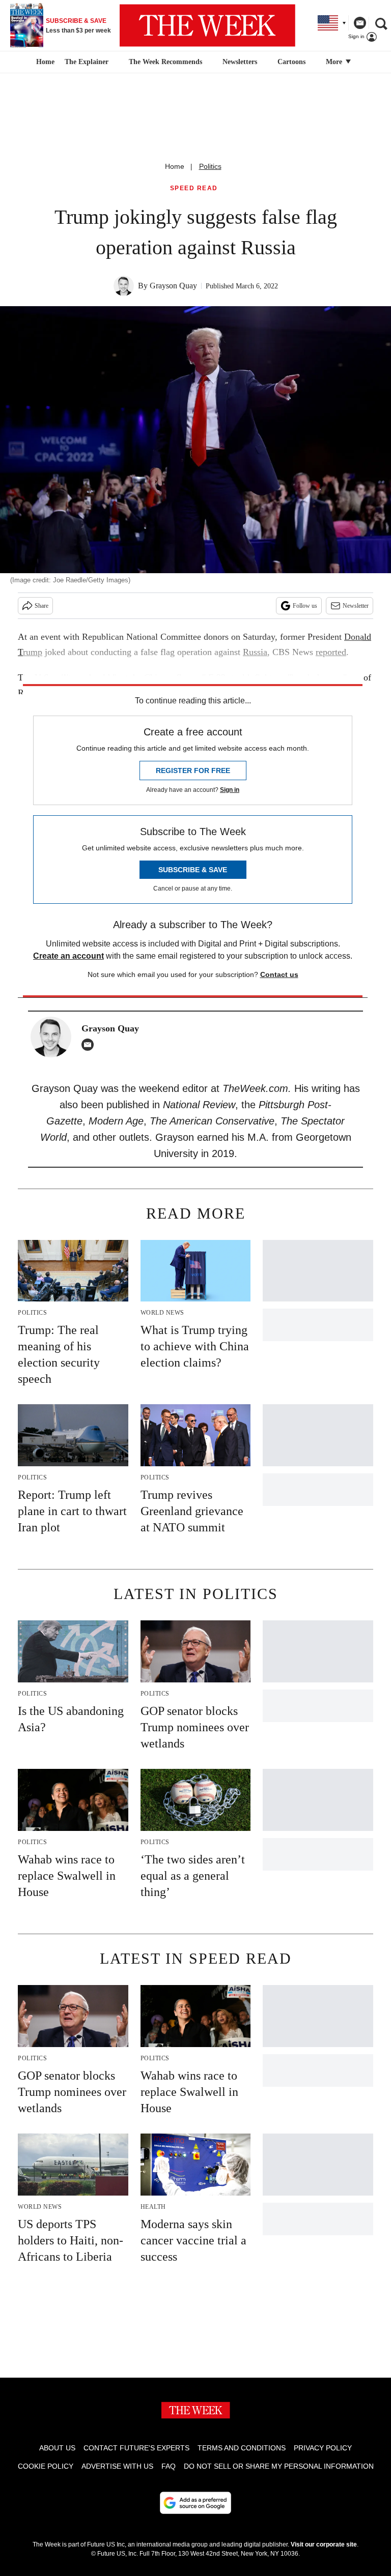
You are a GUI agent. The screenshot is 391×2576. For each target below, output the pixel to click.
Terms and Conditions (242, 2448)
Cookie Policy (46, 2466)
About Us (57, 2448)
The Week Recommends (165, 62)
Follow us (305, 606)
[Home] (44, 62)
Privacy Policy (323, 2448)
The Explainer (87, 62)
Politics (210, 166)
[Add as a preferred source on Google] (195, 2503)
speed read (194, 188)
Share (41, 606)
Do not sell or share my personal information (279, 2466)
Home (175, 166)
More (335, 62)
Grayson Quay (173, 286)
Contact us (279, 974)
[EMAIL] (90, 1045)
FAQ (169, 2466)
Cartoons (291, 62)
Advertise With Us (117, 2466)
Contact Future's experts (136, 2448)
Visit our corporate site (324, 2544)
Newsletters (240, 62)
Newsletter (356, 606)
